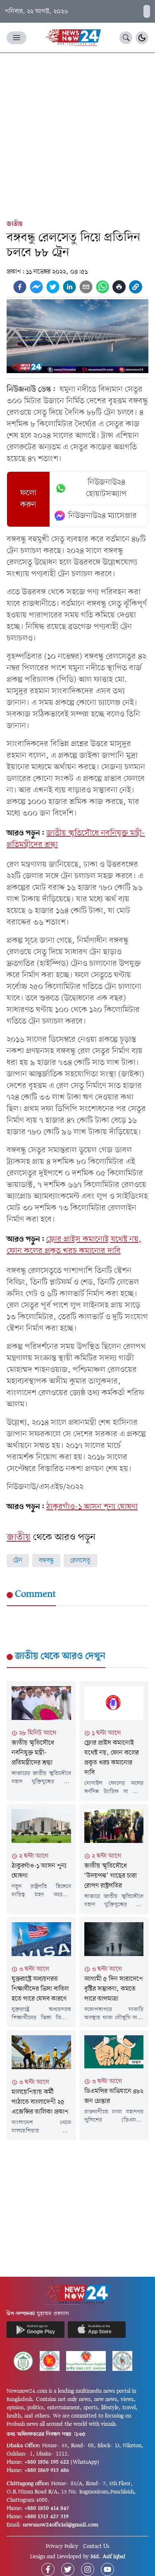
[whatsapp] (103, 287)
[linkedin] (69, 287)
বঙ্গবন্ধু (46, 1561)
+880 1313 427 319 (46, 2517)
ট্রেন (18, 1561)
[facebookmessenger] (36, 287)
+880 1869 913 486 (47, 2471)
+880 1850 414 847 (47, 2509)
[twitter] (53, 287)
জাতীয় (14, 224)
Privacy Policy (62, 2546)
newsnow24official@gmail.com (61, 2525)
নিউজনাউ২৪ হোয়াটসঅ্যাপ (106, 488)
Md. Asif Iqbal (108, 2557)
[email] (86, 287)
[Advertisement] (77, 134)
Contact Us (96, 2546)
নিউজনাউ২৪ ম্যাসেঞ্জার (103, 516)
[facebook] (20, 287)
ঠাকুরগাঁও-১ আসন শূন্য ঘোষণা (92, 1507)
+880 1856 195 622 (47, 2462)
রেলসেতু (80, 1561)
